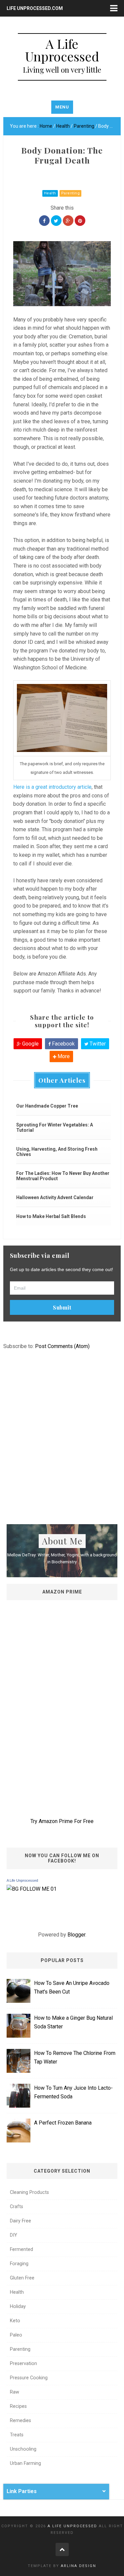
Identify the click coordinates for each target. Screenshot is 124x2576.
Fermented (21, 2249)
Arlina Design (79, 2566)
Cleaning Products (29, 2192)
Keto (15, 2321)
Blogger (76, 1935)
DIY (14, 2235)
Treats (17, 2435)
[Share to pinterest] (80, 221)
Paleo (16, 2335)
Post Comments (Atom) (62, 1346)
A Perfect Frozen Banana (63, 2123)
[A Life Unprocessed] (32, 1889)
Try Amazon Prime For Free (62, 1821)
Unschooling (23, 2449)
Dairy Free (21, 2221)
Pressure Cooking (29, 2378)
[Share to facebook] (44, 221)
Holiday (18, 2306)
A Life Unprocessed (22, 1880)
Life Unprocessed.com (35, 8)
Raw (15, 2392)
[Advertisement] (62, 1449)
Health (50, 193)
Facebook (63, 1044)
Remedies (21, 2421)
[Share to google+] (68, 221)
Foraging (19, 2264)
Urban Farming (25, 2463)
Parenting (71, 193)
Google (30, 1044)
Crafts (17, 2207)
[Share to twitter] (56, 221)
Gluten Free (22, 2278)
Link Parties (22, 2491)
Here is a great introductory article (52, 787)
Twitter (97, 1044)
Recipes (18, 2406)
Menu (62, 107)
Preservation (23, 2364)
